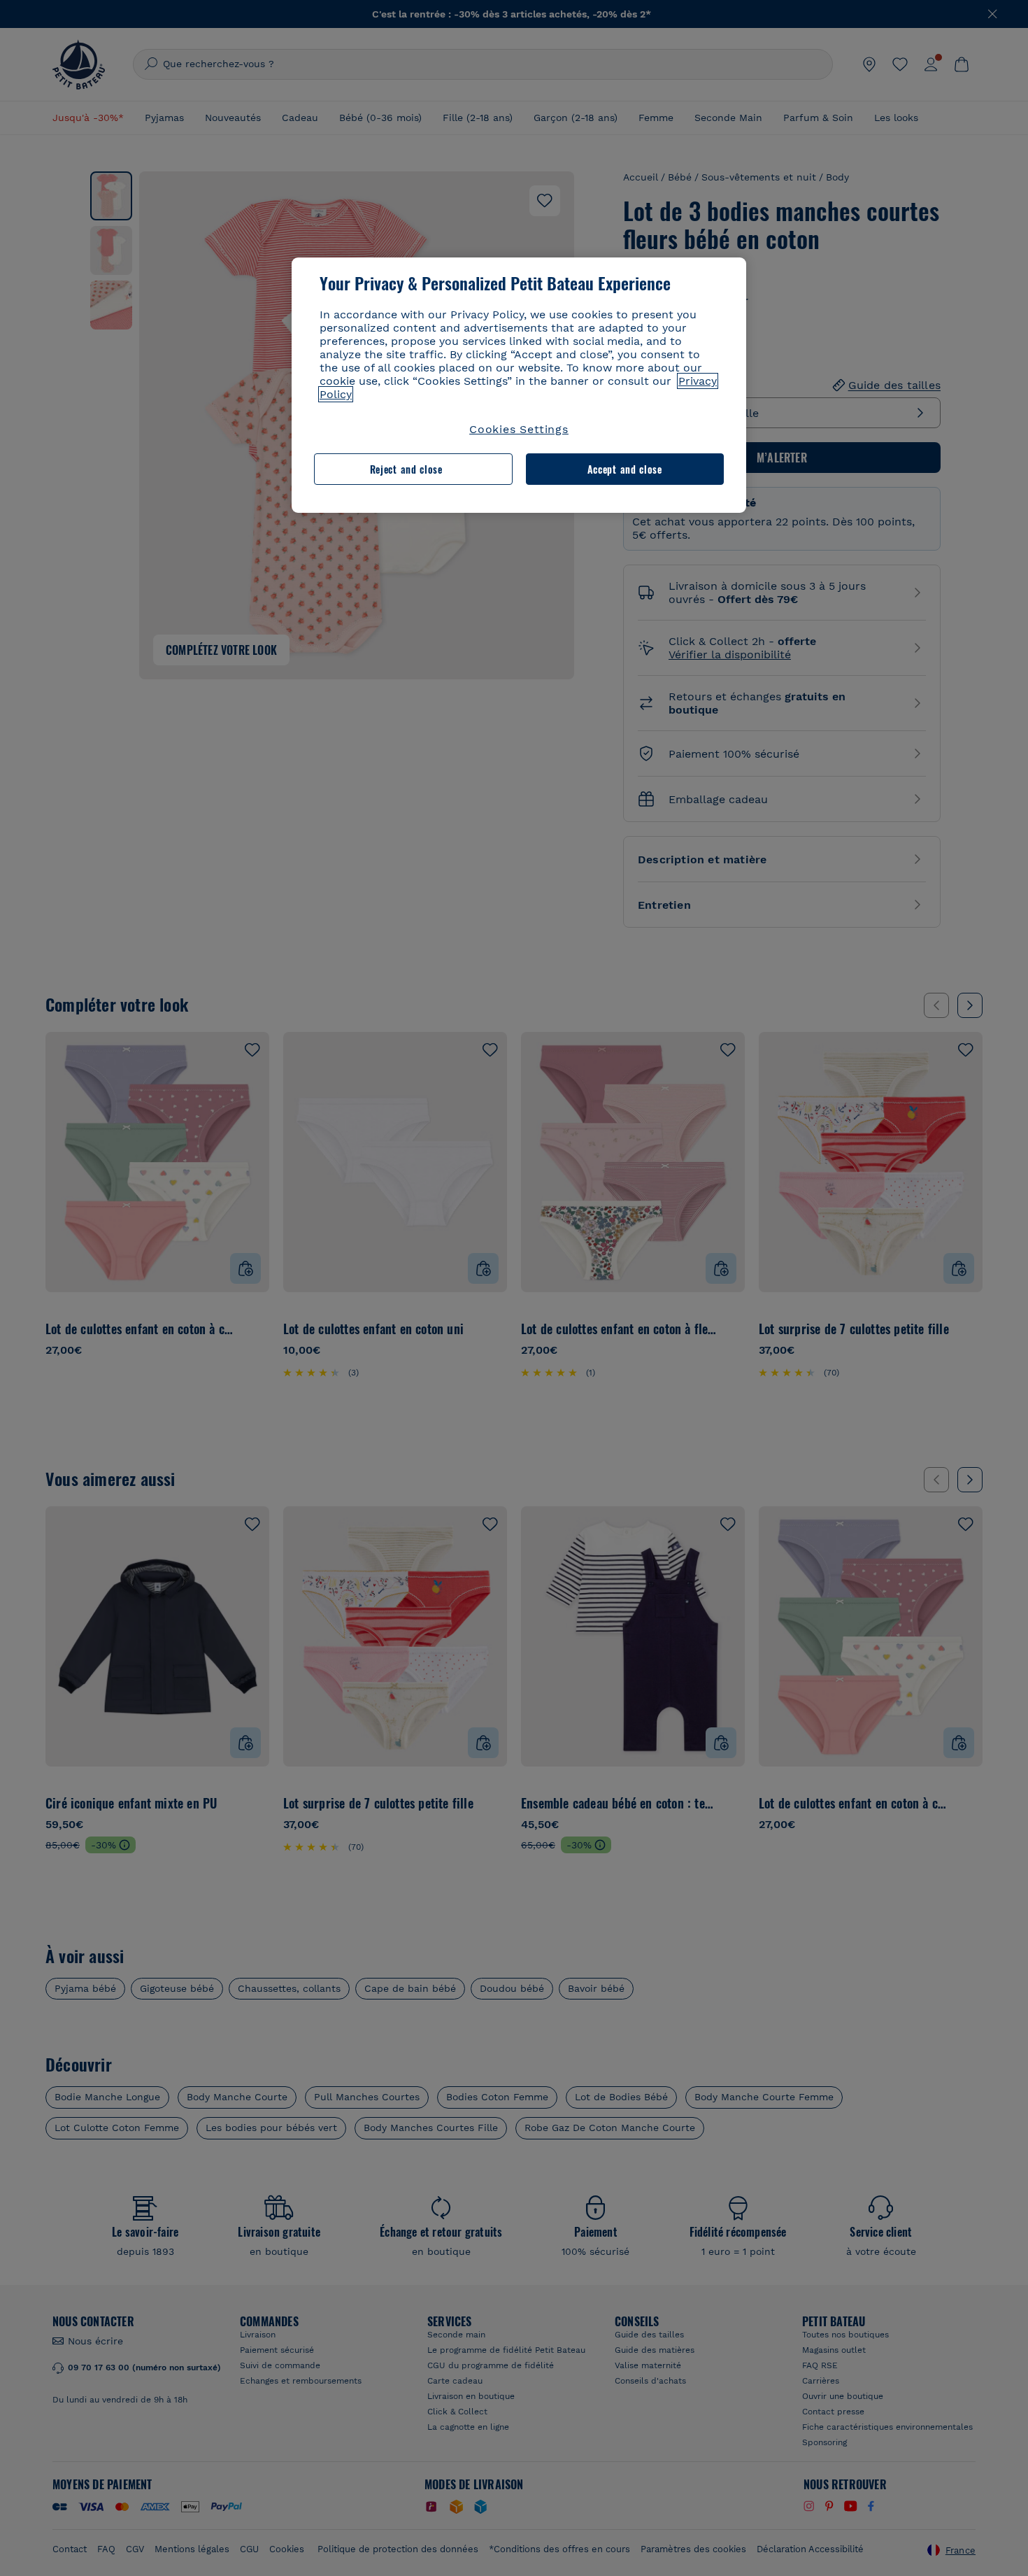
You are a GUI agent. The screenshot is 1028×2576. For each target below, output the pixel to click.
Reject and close (406, 469)
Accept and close (625, 469)
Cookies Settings (519, 429)
